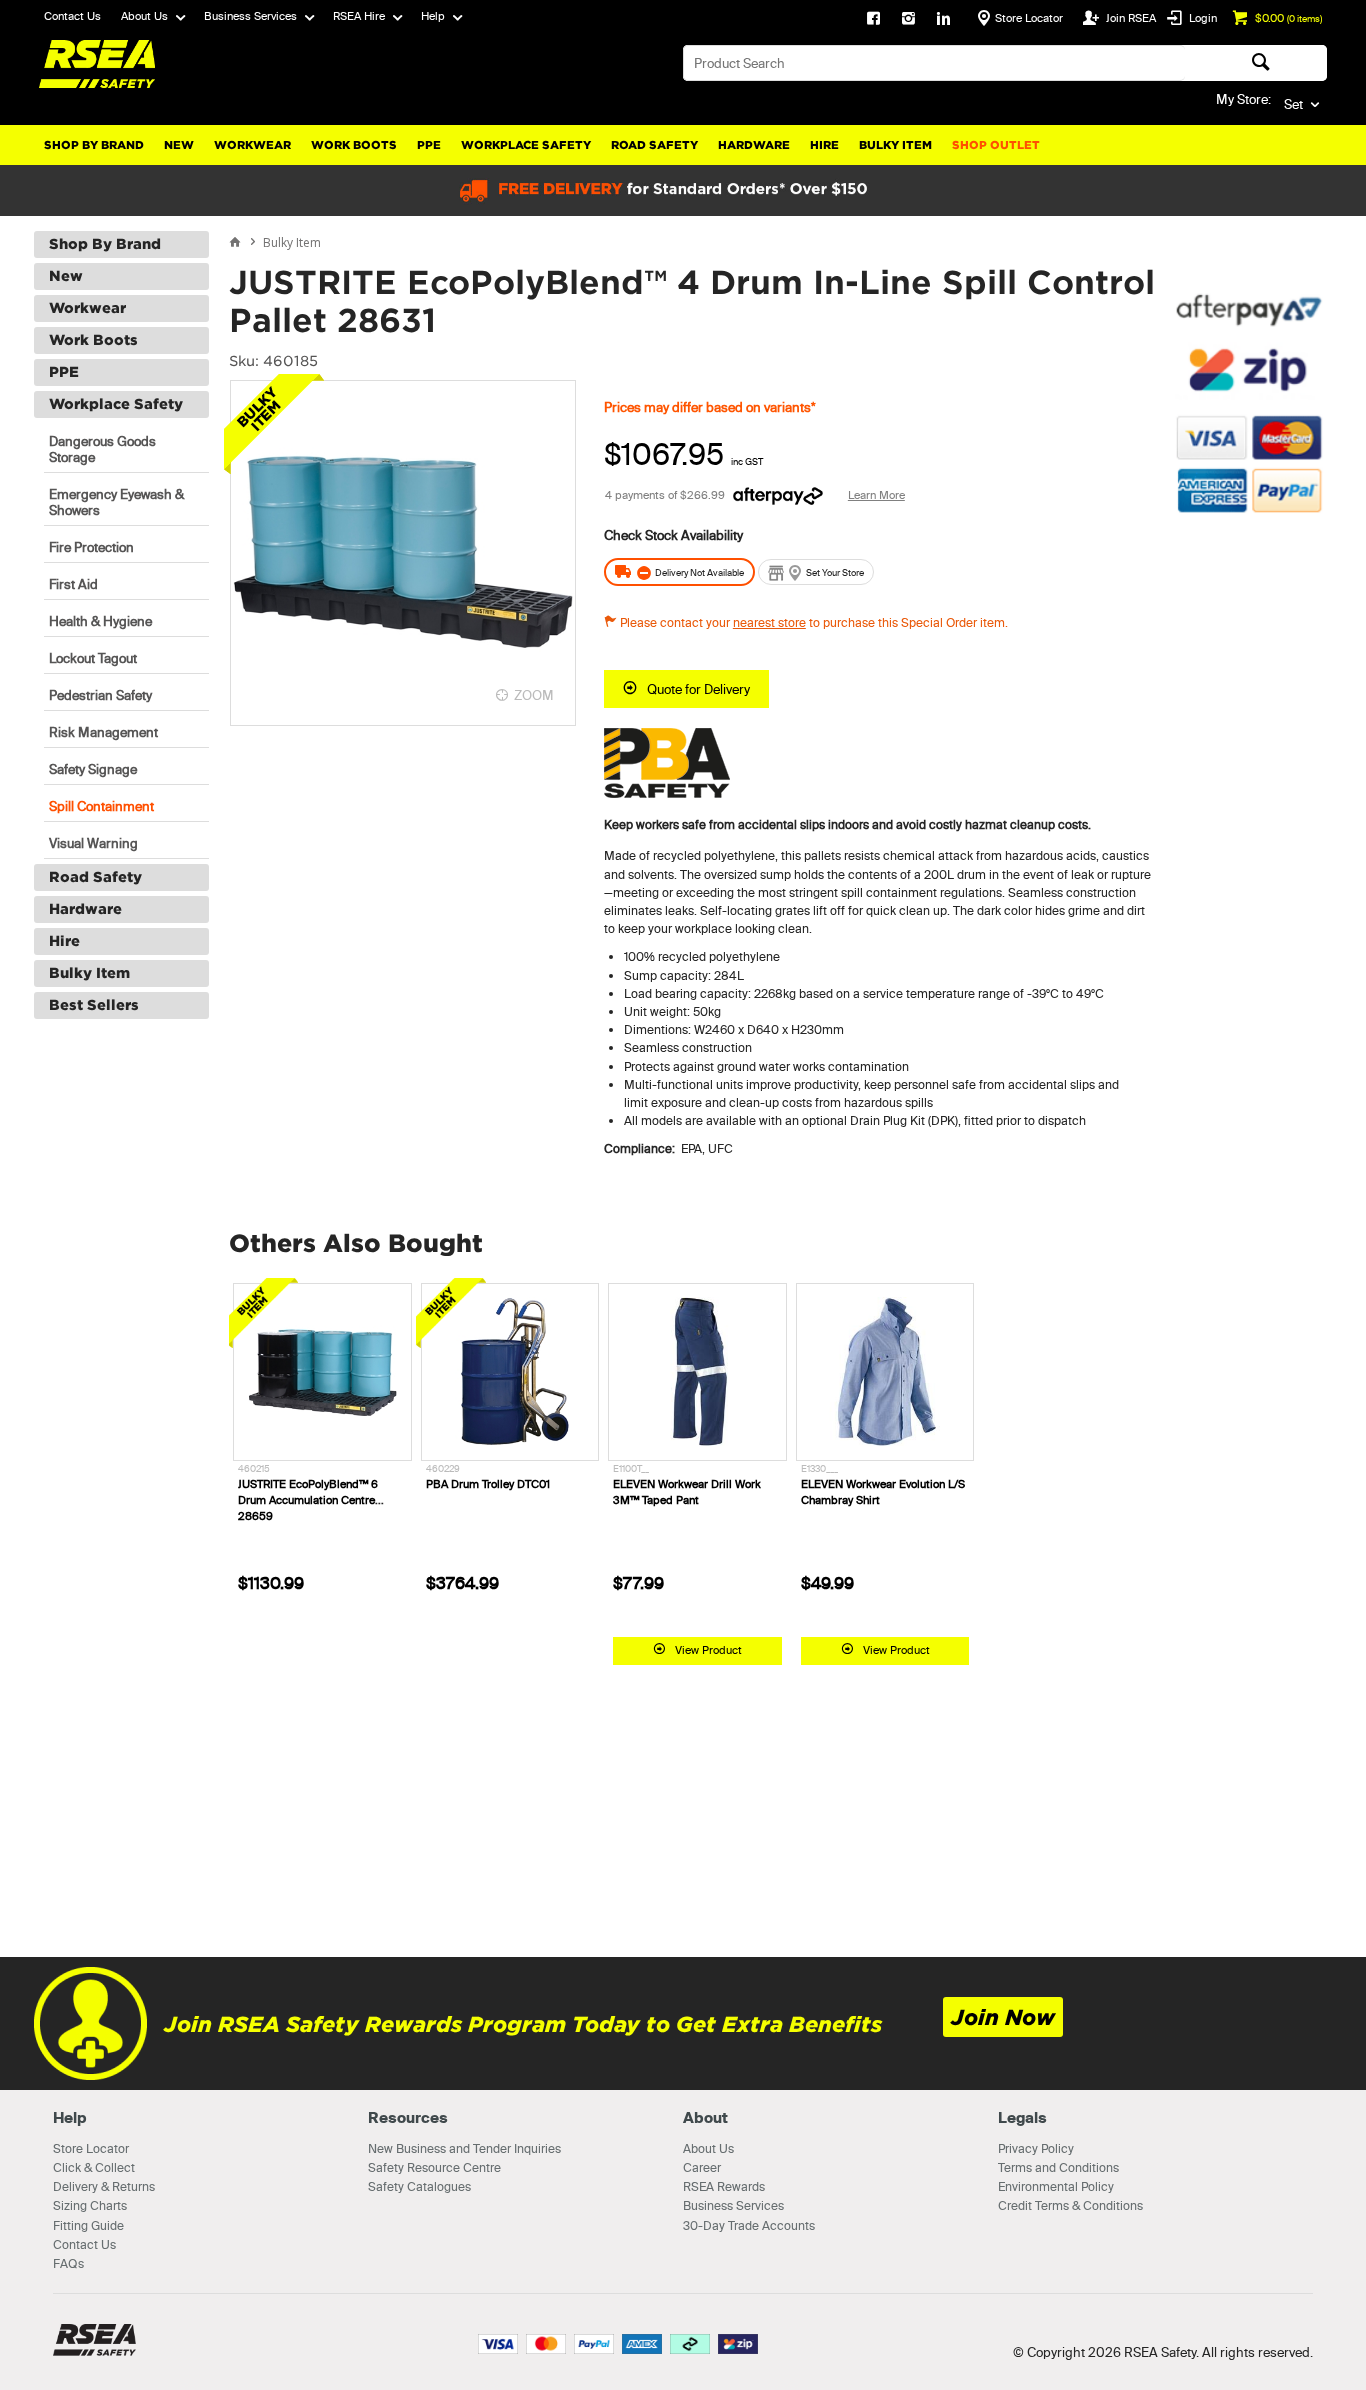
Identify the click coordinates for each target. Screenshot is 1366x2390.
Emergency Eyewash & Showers (116, 502)
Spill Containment (101, 806)
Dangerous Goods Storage (102, 449)
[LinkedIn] (943, 20)
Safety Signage (93, 769)
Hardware (754, 145)
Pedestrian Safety (100, 695)
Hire (824, 145)
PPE (429, 145)
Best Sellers (94, 1005)
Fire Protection (91, 547)
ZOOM (534, 695)
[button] (1249, 619)
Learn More (876, 495)
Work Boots (354, 145)
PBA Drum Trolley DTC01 (488, 1484)
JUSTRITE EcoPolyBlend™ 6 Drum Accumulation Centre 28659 (308, 1500)
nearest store (769, 622)
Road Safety (654, 145)
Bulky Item (895, 145)
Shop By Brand (94, 145)
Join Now (1003, 2017)
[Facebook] (873, 20)
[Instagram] (908, 20)
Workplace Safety (526, 145)
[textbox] (934, 63)
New (179, 145)
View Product (708, 1650)
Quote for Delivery (698, 689)
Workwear (252, 145)
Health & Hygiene (100, 621)
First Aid (73, 584)
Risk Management (103, 732)
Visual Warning (93, 843)
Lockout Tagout (93, 658)
